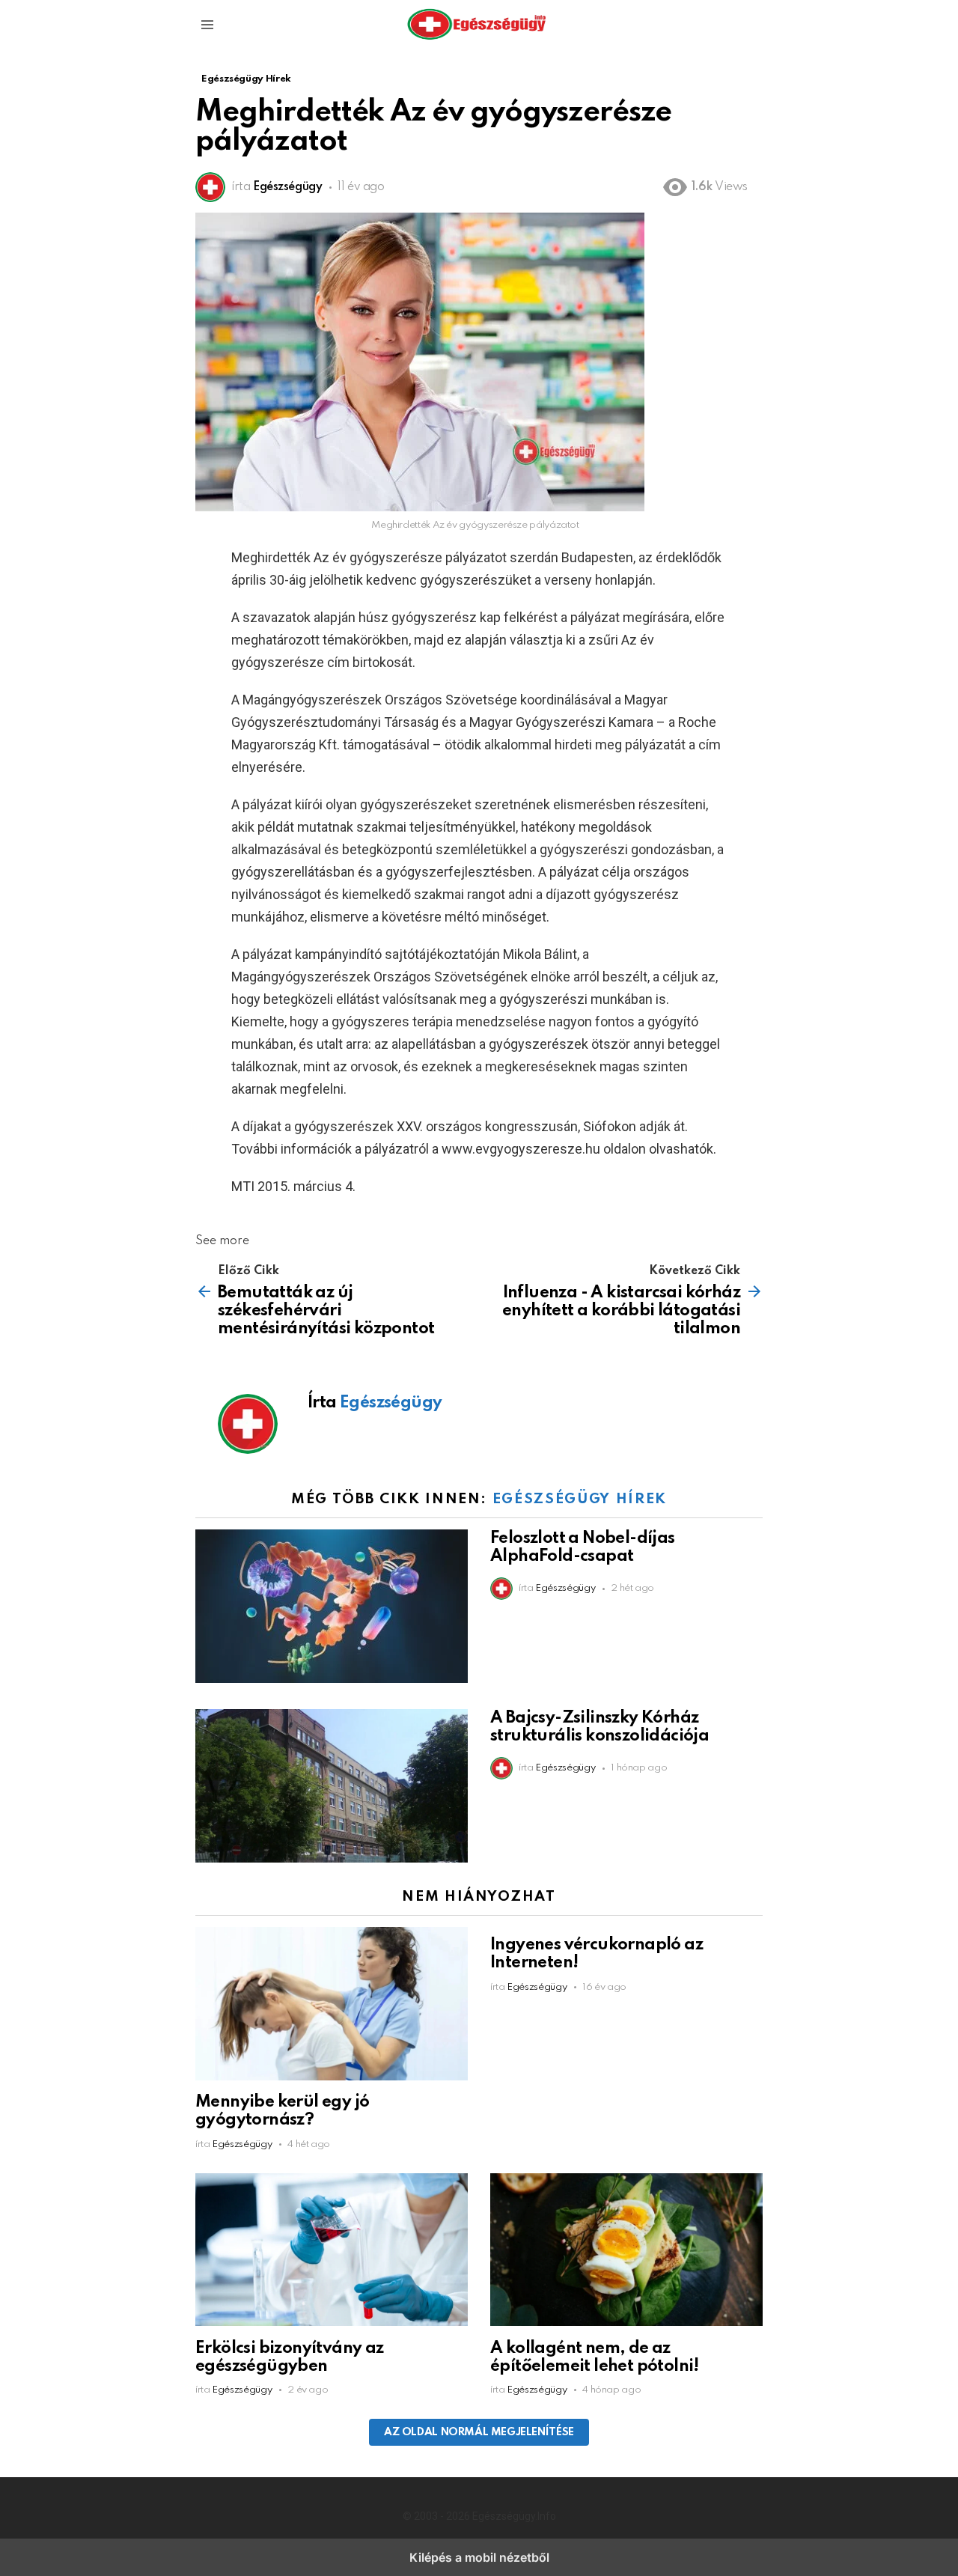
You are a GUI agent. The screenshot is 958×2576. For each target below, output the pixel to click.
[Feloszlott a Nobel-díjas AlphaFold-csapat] (332, 1608)
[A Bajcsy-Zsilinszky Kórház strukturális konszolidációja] (332, 1788)
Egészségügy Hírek (580, 1499)
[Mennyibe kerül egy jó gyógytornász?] (332, 2006)
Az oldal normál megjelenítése (479, 2432)
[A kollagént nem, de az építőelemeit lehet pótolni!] (626, 2252)
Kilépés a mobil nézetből (479, 2557)
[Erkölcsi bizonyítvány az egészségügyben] (332, 2252)
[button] (207, 25)
